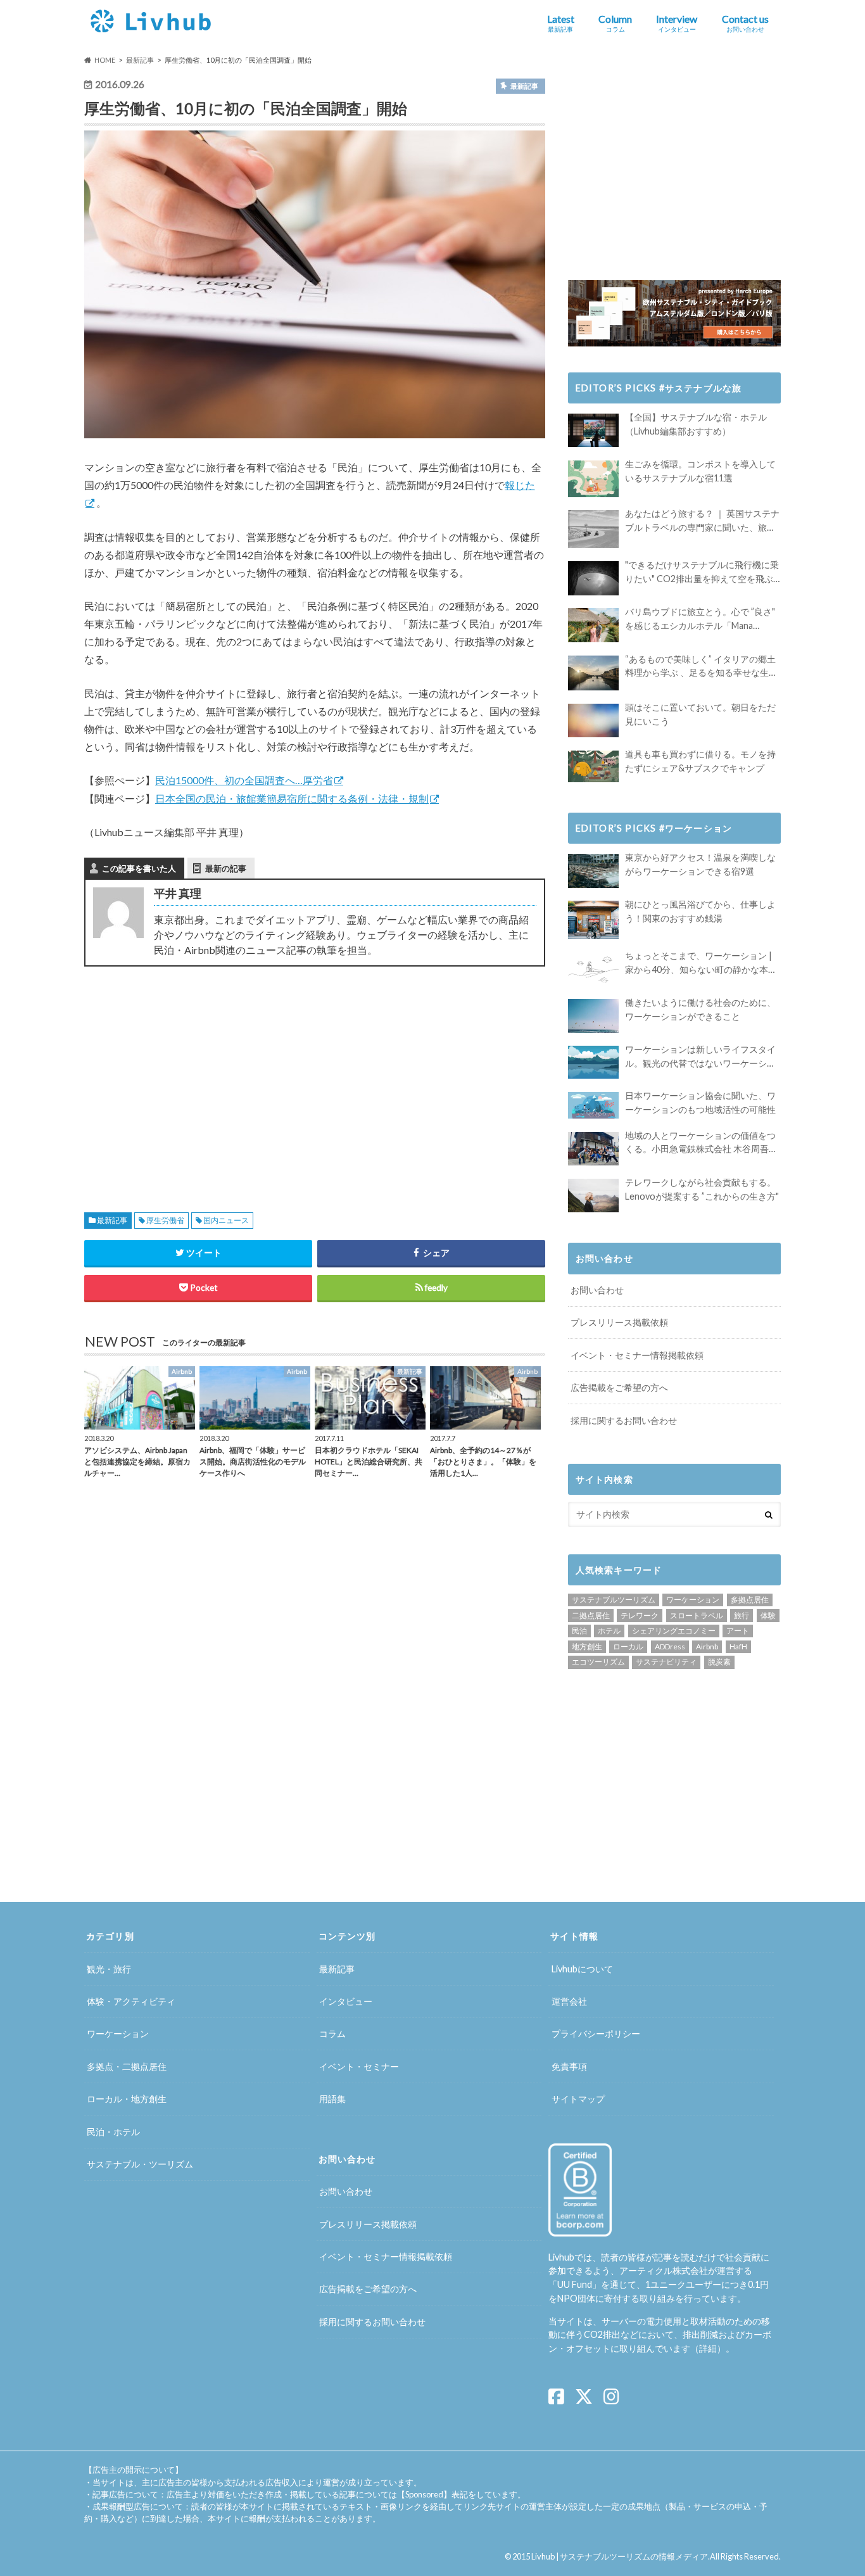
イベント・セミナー (359, 2066)
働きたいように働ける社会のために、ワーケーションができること (700, 1009)
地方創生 (587, 1646)
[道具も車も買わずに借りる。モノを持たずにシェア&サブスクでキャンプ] (593, 766)
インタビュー (346, 2001)
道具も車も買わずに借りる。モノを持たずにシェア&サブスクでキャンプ (700, 761)
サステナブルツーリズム (614, 1600)
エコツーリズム (598, 1662)
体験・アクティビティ (131, 2001)
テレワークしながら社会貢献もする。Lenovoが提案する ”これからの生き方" (702, 1189)
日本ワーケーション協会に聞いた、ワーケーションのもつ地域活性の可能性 (700, 1102)
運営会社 (569, 2001)
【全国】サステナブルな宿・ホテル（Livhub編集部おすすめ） (696, 424)
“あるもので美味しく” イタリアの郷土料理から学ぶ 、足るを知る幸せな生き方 (701, 667)
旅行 (742, 1615)
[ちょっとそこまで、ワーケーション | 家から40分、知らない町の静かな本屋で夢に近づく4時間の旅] (593, 969)
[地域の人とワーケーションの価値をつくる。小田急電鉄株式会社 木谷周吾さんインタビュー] (593, 1149)
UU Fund (575, 2284)
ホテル (609, 1631)
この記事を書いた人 (139, 868)
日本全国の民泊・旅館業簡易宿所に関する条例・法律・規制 (292, 798)
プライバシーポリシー (596, 2034)
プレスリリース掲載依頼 (619, 1322)
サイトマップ (578, 2099)
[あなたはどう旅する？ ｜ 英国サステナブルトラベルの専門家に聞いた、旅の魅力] (593, 529)
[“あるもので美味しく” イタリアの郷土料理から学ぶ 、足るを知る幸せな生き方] (593, 673)
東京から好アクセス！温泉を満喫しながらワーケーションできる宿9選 (700, 864)
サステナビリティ (666, 1662)
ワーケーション (693, 1600)
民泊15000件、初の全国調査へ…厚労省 (244, 780)
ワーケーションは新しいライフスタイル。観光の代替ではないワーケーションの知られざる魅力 (700, 1057)
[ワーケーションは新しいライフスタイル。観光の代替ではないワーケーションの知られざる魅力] (593, 1062)
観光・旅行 (109, 1969)
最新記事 (112, 1220)
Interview (677, 23)
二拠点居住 (591, 1615)
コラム (332, 2034)
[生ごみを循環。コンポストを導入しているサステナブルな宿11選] (593, 479)
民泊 (579, 1631)
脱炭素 (719, 1662)
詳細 (708, 2348)
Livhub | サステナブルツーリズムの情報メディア (620, 2556)
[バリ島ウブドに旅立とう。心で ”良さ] (593, 625)
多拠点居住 (750, 1600)
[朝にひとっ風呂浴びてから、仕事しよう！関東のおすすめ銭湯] (593, 920)
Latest (561, 23)
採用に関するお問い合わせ (624, 1420)
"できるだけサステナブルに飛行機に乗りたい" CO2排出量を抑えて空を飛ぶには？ (702, 572)
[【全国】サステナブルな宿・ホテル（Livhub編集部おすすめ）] (593, 430)
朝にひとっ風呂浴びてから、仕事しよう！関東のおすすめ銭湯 (700, 911)
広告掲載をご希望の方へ (619, 1387)
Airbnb (707, 1646)
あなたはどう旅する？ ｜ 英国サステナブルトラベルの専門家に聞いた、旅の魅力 (702, 521)
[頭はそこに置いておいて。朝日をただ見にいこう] (593, 720)
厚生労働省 (165, 1220)
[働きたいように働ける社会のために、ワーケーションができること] (593, 1016)
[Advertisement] (195, 1074)
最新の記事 (226, 868)
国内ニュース (226, 1220)
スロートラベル (697, 1615)
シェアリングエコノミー (674, 1631)
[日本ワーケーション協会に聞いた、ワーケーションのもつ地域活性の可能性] (593, 1105)
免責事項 (569, 2066)
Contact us (745, 23)
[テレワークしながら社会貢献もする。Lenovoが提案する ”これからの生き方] (593, 1196)
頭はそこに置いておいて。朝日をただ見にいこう (700, 714)
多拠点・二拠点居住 (127, 2066)
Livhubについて (582, 1969)
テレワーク (640, 1615)
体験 (768, 1615)
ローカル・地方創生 (127, 2099)
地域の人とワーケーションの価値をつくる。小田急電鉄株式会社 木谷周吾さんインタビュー (701, 1143)
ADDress (670, 1646)
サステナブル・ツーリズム (140, 2164)
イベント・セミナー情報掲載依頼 (637, 1355)
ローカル (628, 1646)
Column (615, 23)
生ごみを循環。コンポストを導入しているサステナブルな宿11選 (700, 471)
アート (738, 1631)
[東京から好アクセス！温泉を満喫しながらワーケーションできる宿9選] (593, 871)
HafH (738, 1646)
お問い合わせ (597, 1290)
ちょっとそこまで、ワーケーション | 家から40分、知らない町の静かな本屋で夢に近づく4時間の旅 (701, 963)
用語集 (332, 2099)
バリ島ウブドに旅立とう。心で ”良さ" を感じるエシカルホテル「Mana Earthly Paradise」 (700, 619)
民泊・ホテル (113, 2132)
